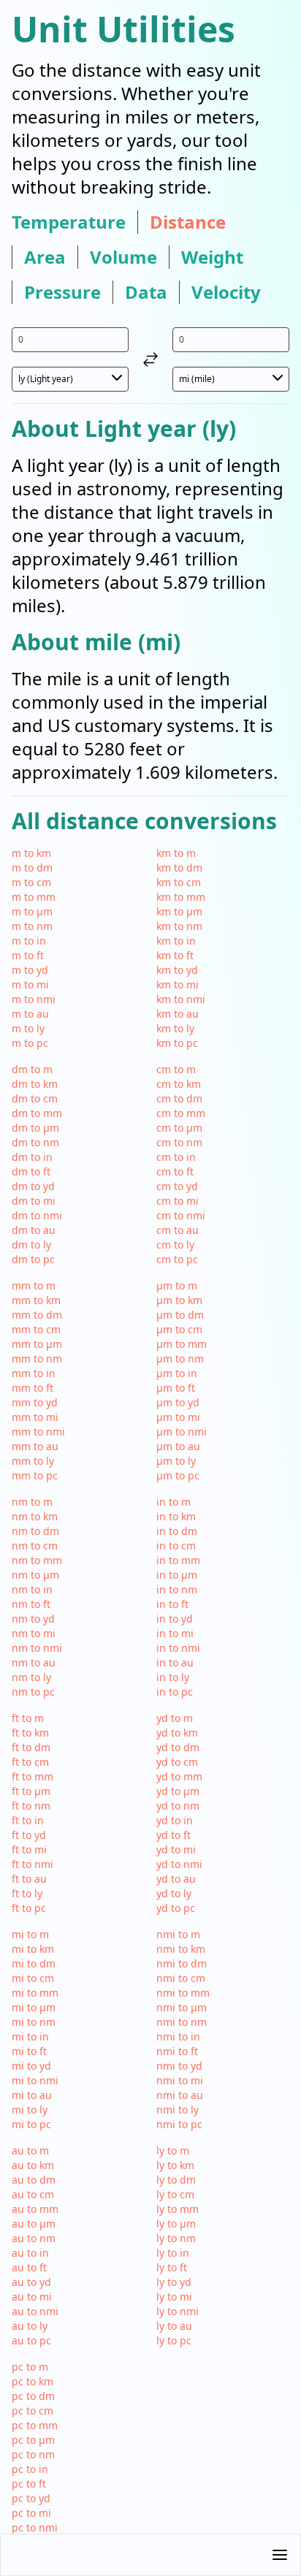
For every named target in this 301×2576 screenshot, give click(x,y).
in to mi (175, 1633)
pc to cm (33, 2411)
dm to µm (35, 1128)
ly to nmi (178, 2311)
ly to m (173, 2150)
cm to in (176, 1157)
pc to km (33, 2381)
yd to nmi (179, 1864)
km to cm (179, 882)
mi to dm (34, 1963)
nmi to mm (183, 1993)
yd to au (176, 1879)
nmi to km (181, 1949)
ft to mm (33, 1776)
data (146, 292)
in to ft (172, 1604)
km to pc (177, 1043)
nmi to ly (178, 2110)
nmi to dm (182, 1963)
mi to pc (31, 2124)
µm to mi (178, 1417)
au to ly (30, 2326)
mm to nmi (38, 1432)
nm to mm (37, 1560)
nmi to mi (180, 2080)
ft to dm (31, 1747)
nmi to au (180, 2095)
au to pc (31, 2340)
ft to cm (30, 1762)
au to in (30, 2253)
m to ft (28, 955)
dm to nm (35, 1142)
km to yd (177, 970)
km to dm (179, 868)
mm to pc (35, 1475)
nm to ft (31, 1604)
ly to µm (176, 2223)
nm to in (32, 1589)
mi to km (33, 1949)
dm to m (32, 1069)
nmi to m (178, 1934)
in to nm (177, 1589)
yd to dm (178, 1747)
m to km (31, 853)
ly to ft (172, 2267)
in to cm (176, 1546)
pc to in (30, 2469)
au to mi (32, 2297)
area (45, 257)
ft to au (29, 1879)
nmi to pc (179, 2124)
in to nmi (178, 1648)
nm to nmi (37, 1648)
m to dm (32, 868)
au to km (33, 2165)
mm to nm (37, 1359)
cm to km (179, 1084)
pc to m (30, 2367)
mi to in (30, 2036)
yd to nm (178, 1806)
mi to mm (35, 1993)
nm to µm (35, 1575)
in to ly (173, 1677)
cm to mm (181, 1113)
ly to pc (174, 2340)
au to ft (29, 2267)
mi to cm (33, 1978)
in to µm (177, 1575)
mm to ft (33, 1388)
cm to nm (179, 1142)
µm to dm (180, 1315)
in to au (175, 1662)
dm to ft (31, 1171)
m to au (30, 1014)
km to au (178, 1014)
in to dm (177, 1531)
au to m (30, 2150)
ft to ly (27, 1893)
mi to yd (31, 2066)
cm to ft (175, 1171)
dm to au (34, 1230)
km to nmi (181, 999)
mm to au (35, 1446)
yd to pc (176, 1908)
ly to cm (175, 2194)
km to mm (181, 897)
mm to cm (36, 1329)
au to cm (33, 2194)
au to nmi (35, 2311)
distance (188, 222)
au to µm (34, 2223)
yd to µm (178, 1791)
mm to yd (35, 1402)
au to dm (34, 2180)
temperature (69, 222)
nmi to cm (181, 1978)
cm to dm (179, 1098)
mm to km (36, 1300)
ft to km (30, 1733)
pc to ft (29, 2484)
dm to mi (34, 1201)
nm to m (32, 1502)
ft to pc (29, 1908)
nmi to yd (179, 2066)
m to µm (32, 911)
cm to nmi (181, 1215)
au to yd (31, 2282)
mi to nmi (35, 2080)
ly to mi (174, 2297)
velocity (226, 292)
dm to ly (31, 1245)
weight (212, 257)
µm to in (177, 1373)
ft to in (28, 1820)
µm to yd (178, 1402)
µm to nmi (182, 1432)
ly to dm (176, 2180)
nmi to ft (177, 2051)
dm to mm (37, 1113)
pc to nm (33, 2454)
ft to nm (31, 1806)
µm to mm (182, 1344)
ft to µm (31, 1791)
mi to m (30, 1934)
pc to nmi (35, 2527)
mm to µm (37, 1344)
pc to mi (31, 2513)
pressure (62, 292)
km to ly (175, 1028)
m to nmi (34, 999)
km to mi (178, 984)
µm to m (177, 1285)
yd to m (175, 1718)
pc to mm (35, 2425)
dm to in (32, 1157)
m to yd (30, 970)
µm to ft (176, 1388)
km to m (176, 853)
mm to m (34, 1285)
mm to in (34, 1373)
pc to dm (33, 2396)
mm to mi (35, 1417)
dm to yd (33, 1186)
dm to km (35, 1084)
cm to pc (177, 1259)
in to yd (175, 1619)
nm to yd (33, 1619)
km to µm (179, 911)
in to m (174, 1502)
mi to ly (30, 2110)
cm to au (178, 1230)
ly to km (175, 2165)
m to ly (28, 1028)
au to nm (34, 2238)
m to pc (30, 1043)
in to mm (178, 1560)
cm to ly (175, 1245)
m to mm (34, 897)
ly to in (173, 2253)
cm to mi (178, 1201)
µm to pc (178, 1475)
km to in (176, 941)
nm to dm (35, 1531)
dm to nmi (37, 1215)
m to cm (31, 882)
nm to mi (34, 1633)
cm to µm (179, 1128)
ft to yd (29, 1835)
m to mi (30, 984)
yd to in (175, 1820)
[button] (150, 2555)
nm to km (35, 1516)
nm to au (34, 1662)
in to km (176, 1516)
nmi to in (178, 2036)
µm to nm (180, 1359)
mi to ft (29, 2051)
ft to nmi (33, 1864)
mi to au (32, 2095)
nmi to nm (182, 2022)
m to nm (32, 926)
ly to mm (178, 2209)
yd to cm (177, 1762)
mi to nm (34, 2022)
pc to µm (33, 2440)
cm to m (176, 1069)
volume (123, 257)
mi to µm (34, 2007)
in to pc (175, 1692)
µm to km (179, 1300)
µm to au (178, 1446)
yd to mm (179, 1776)
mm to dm (37, 1315)
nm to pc (33, 1692)
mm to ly (33, 1461)
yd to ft (174, 1835)
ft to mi (29, 1849)
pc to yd (31, 2498)
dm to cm (35, 1098)
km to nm (179, 926)
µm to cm (179, 1329)
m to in (29, 941)
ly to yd (174, 2282)
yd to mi (176, 1849)
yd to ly (174, 1893)
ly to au (174, 2326)
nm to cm (35, 1546)
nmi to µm (182, 2007)
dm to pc (33, 1259)
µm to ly (176, 1461)
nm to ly (31, 1677)
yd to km (177, 1733)
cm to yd (177, 1186)
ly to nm (176, 2238)
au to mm (35, 2209)
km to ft (175, 955)
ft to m (28, 1718)
